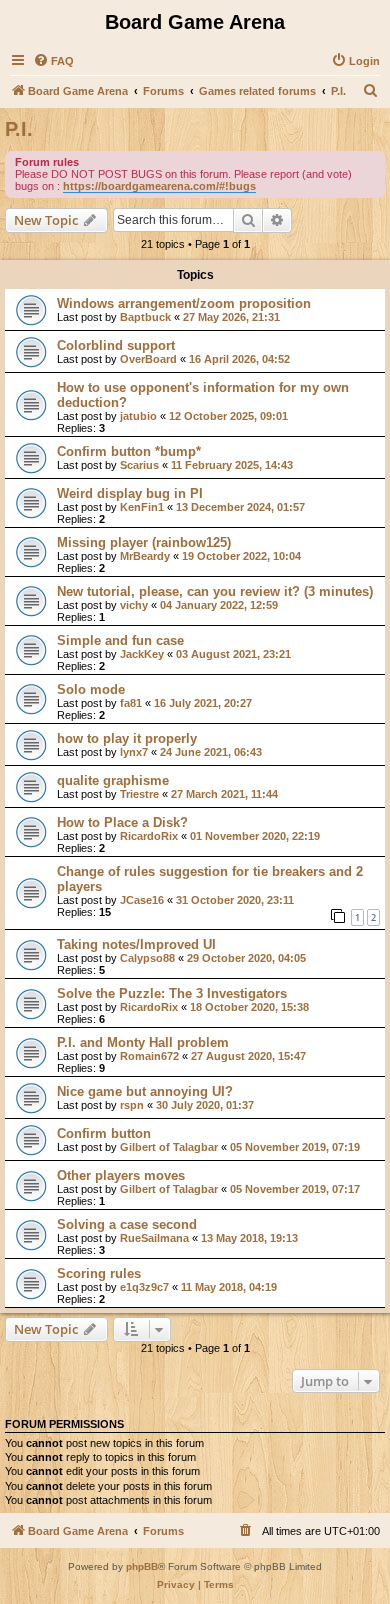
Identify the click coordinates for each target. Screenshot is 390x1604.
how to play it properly (127, 738)
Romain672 (149, 1056)
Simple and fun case (120, 640)
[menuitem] (53, 61)
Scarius (139, 465)
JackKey (142, 654)
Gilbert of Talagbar (169, 1147)
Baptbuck (145, 317)
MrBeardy (145, 556)
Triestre (139, 794)
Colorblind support (116, 345)
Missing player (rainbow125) (144, 542)
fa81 (131, 703)
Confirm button (104, 1133)
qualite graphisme (113, 780)
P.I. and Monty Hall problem (143, 1042)
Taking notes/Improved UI (136, 944)
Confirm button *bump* (129, 451)
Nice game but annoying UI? (145, 1091)
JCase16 (142, 900)
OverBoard (148, 359)
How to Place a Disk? (122, 822)
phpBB (142, 1566)
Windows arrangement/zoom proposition (184, 303)
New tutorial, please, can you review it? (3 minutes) (215, 591)
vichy (134, 605)
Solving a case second (127, 1224)
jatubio (138, 416)
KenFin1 (142, 507)
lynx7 (134, 752)
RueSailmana (154, 1238)
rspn (132, 1105)
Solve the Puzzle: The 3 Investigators (172, 993)
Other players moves (121, 1175)
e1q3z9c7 (144, 1287)
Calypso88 (147, 958)
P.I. (19, 129)
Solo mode (91, 689)
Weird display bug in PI (130, 493)
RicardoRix (149, 836)
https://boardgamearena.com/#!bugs (159, 186)
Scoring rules (99, 1273)
